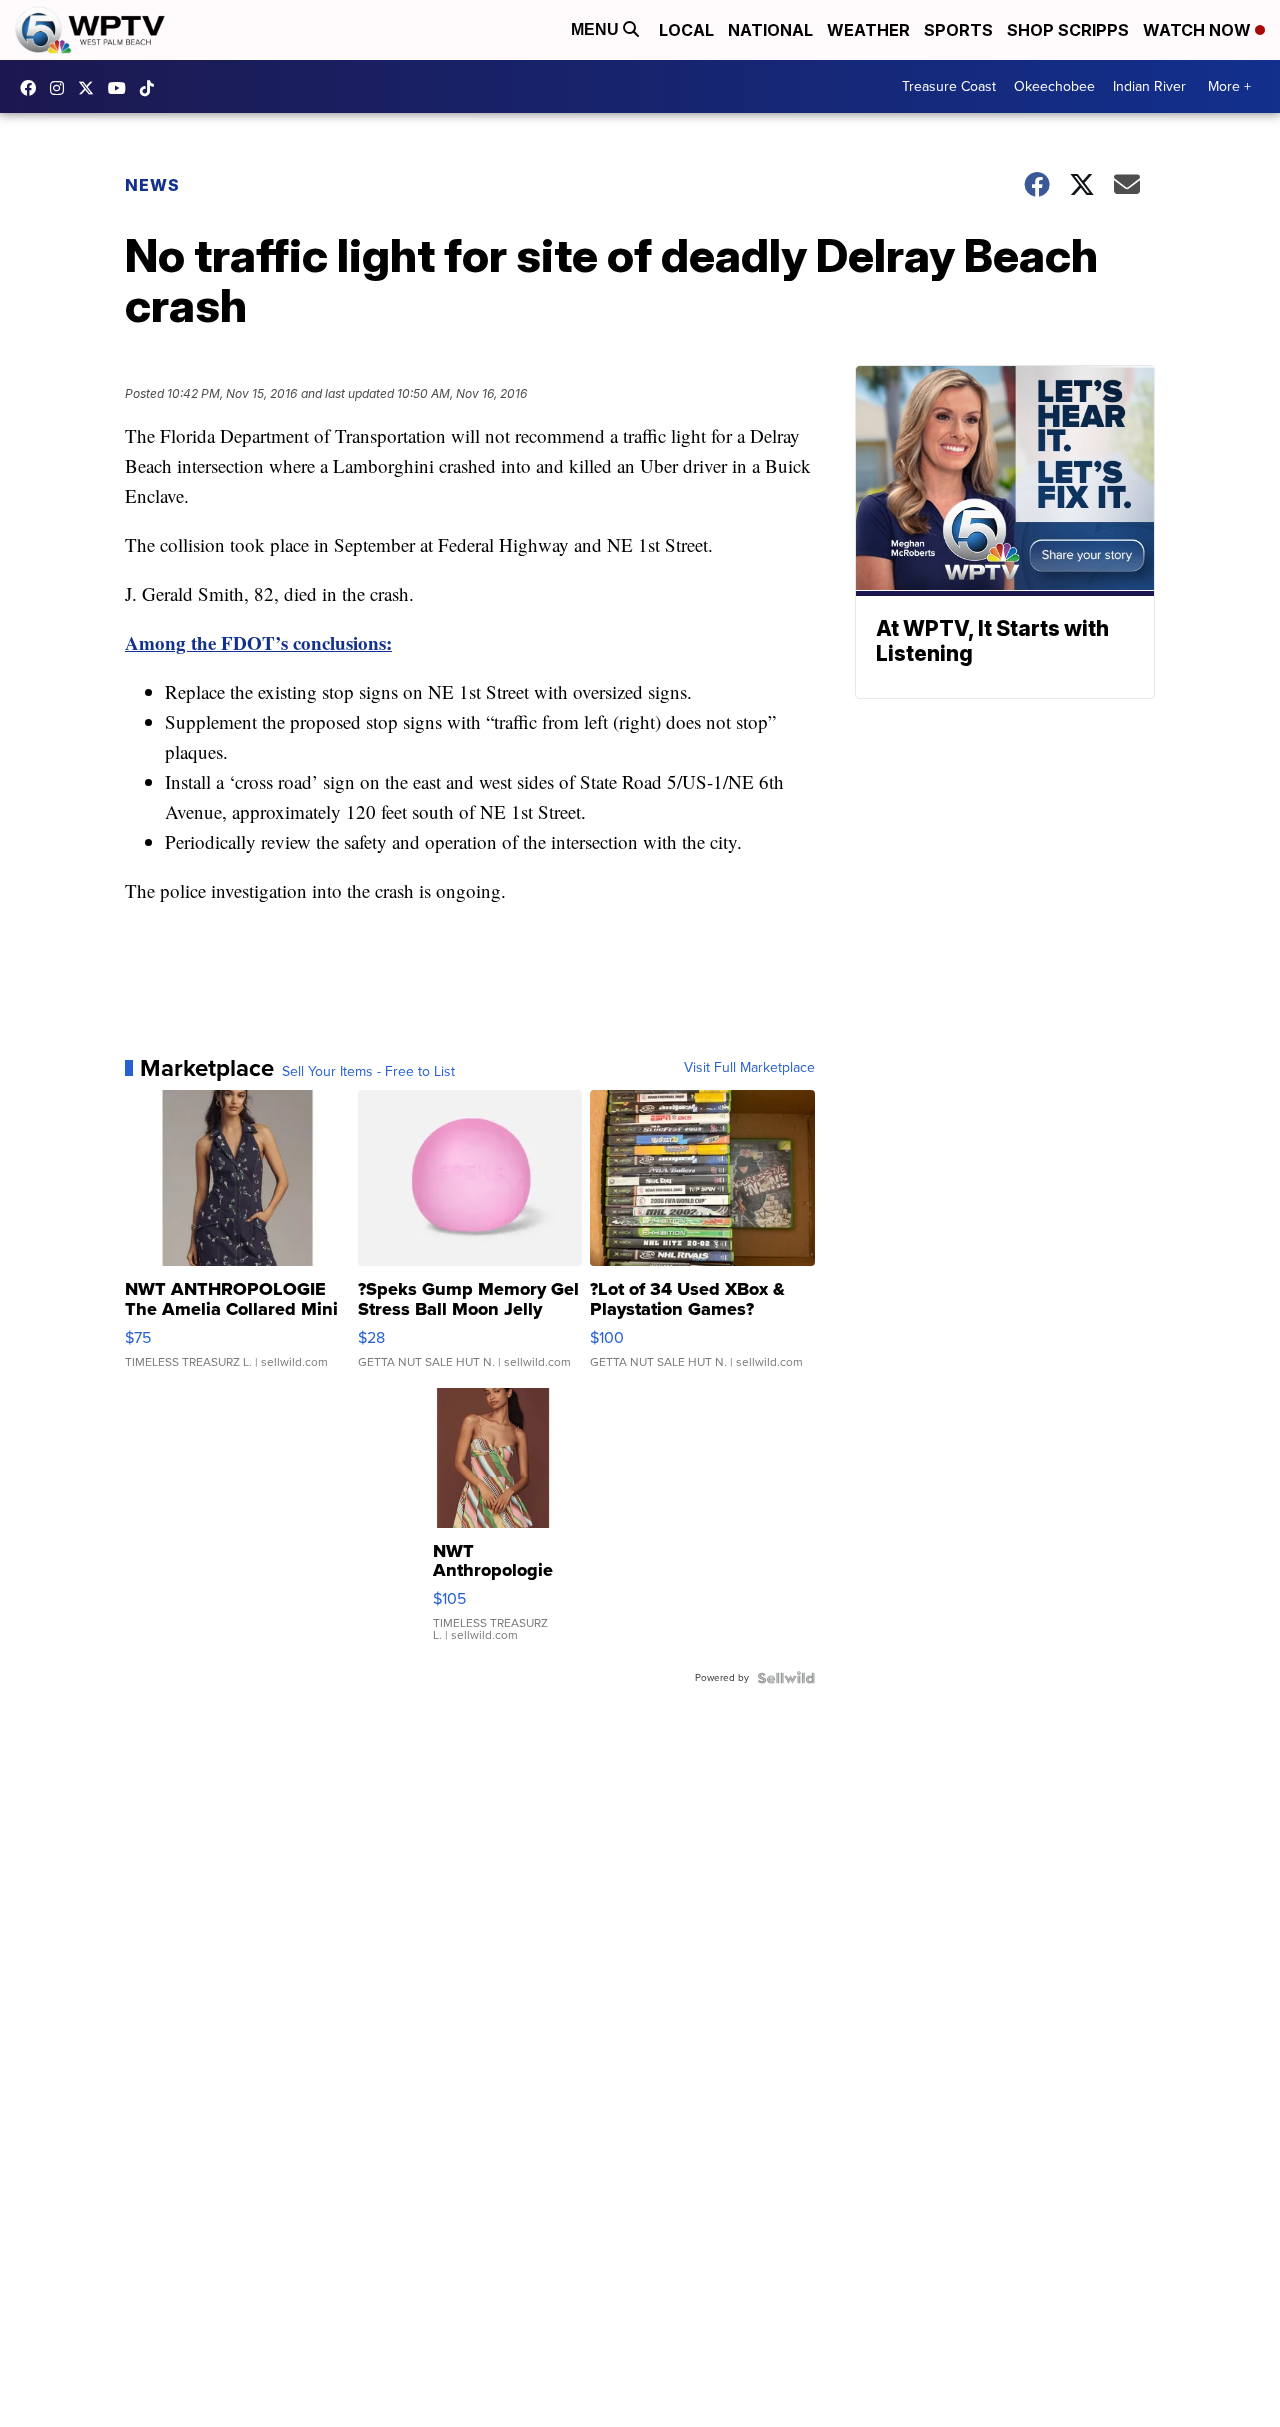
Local (686, 30)
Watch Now (1199, 30)
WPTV (91, 88)
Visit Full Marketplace (749, 1068)
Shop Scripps (1068, 30)
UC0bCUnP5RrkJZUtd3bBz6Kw (122, 88)
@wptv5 (152, 88)
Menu (597, 29)
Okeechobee (1054, 86)
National (770, 30)
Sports (958, 30)
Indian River (1149, 86)
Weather (868, 30)
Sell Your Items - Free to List (368, 1072)
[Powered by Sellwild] (786, 1678)
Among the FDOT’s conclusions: (258, 642)
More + (1229, 86)
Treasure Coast (949, 86)
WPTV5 (33, 88)
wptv (62, 88)
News (152, 185)
